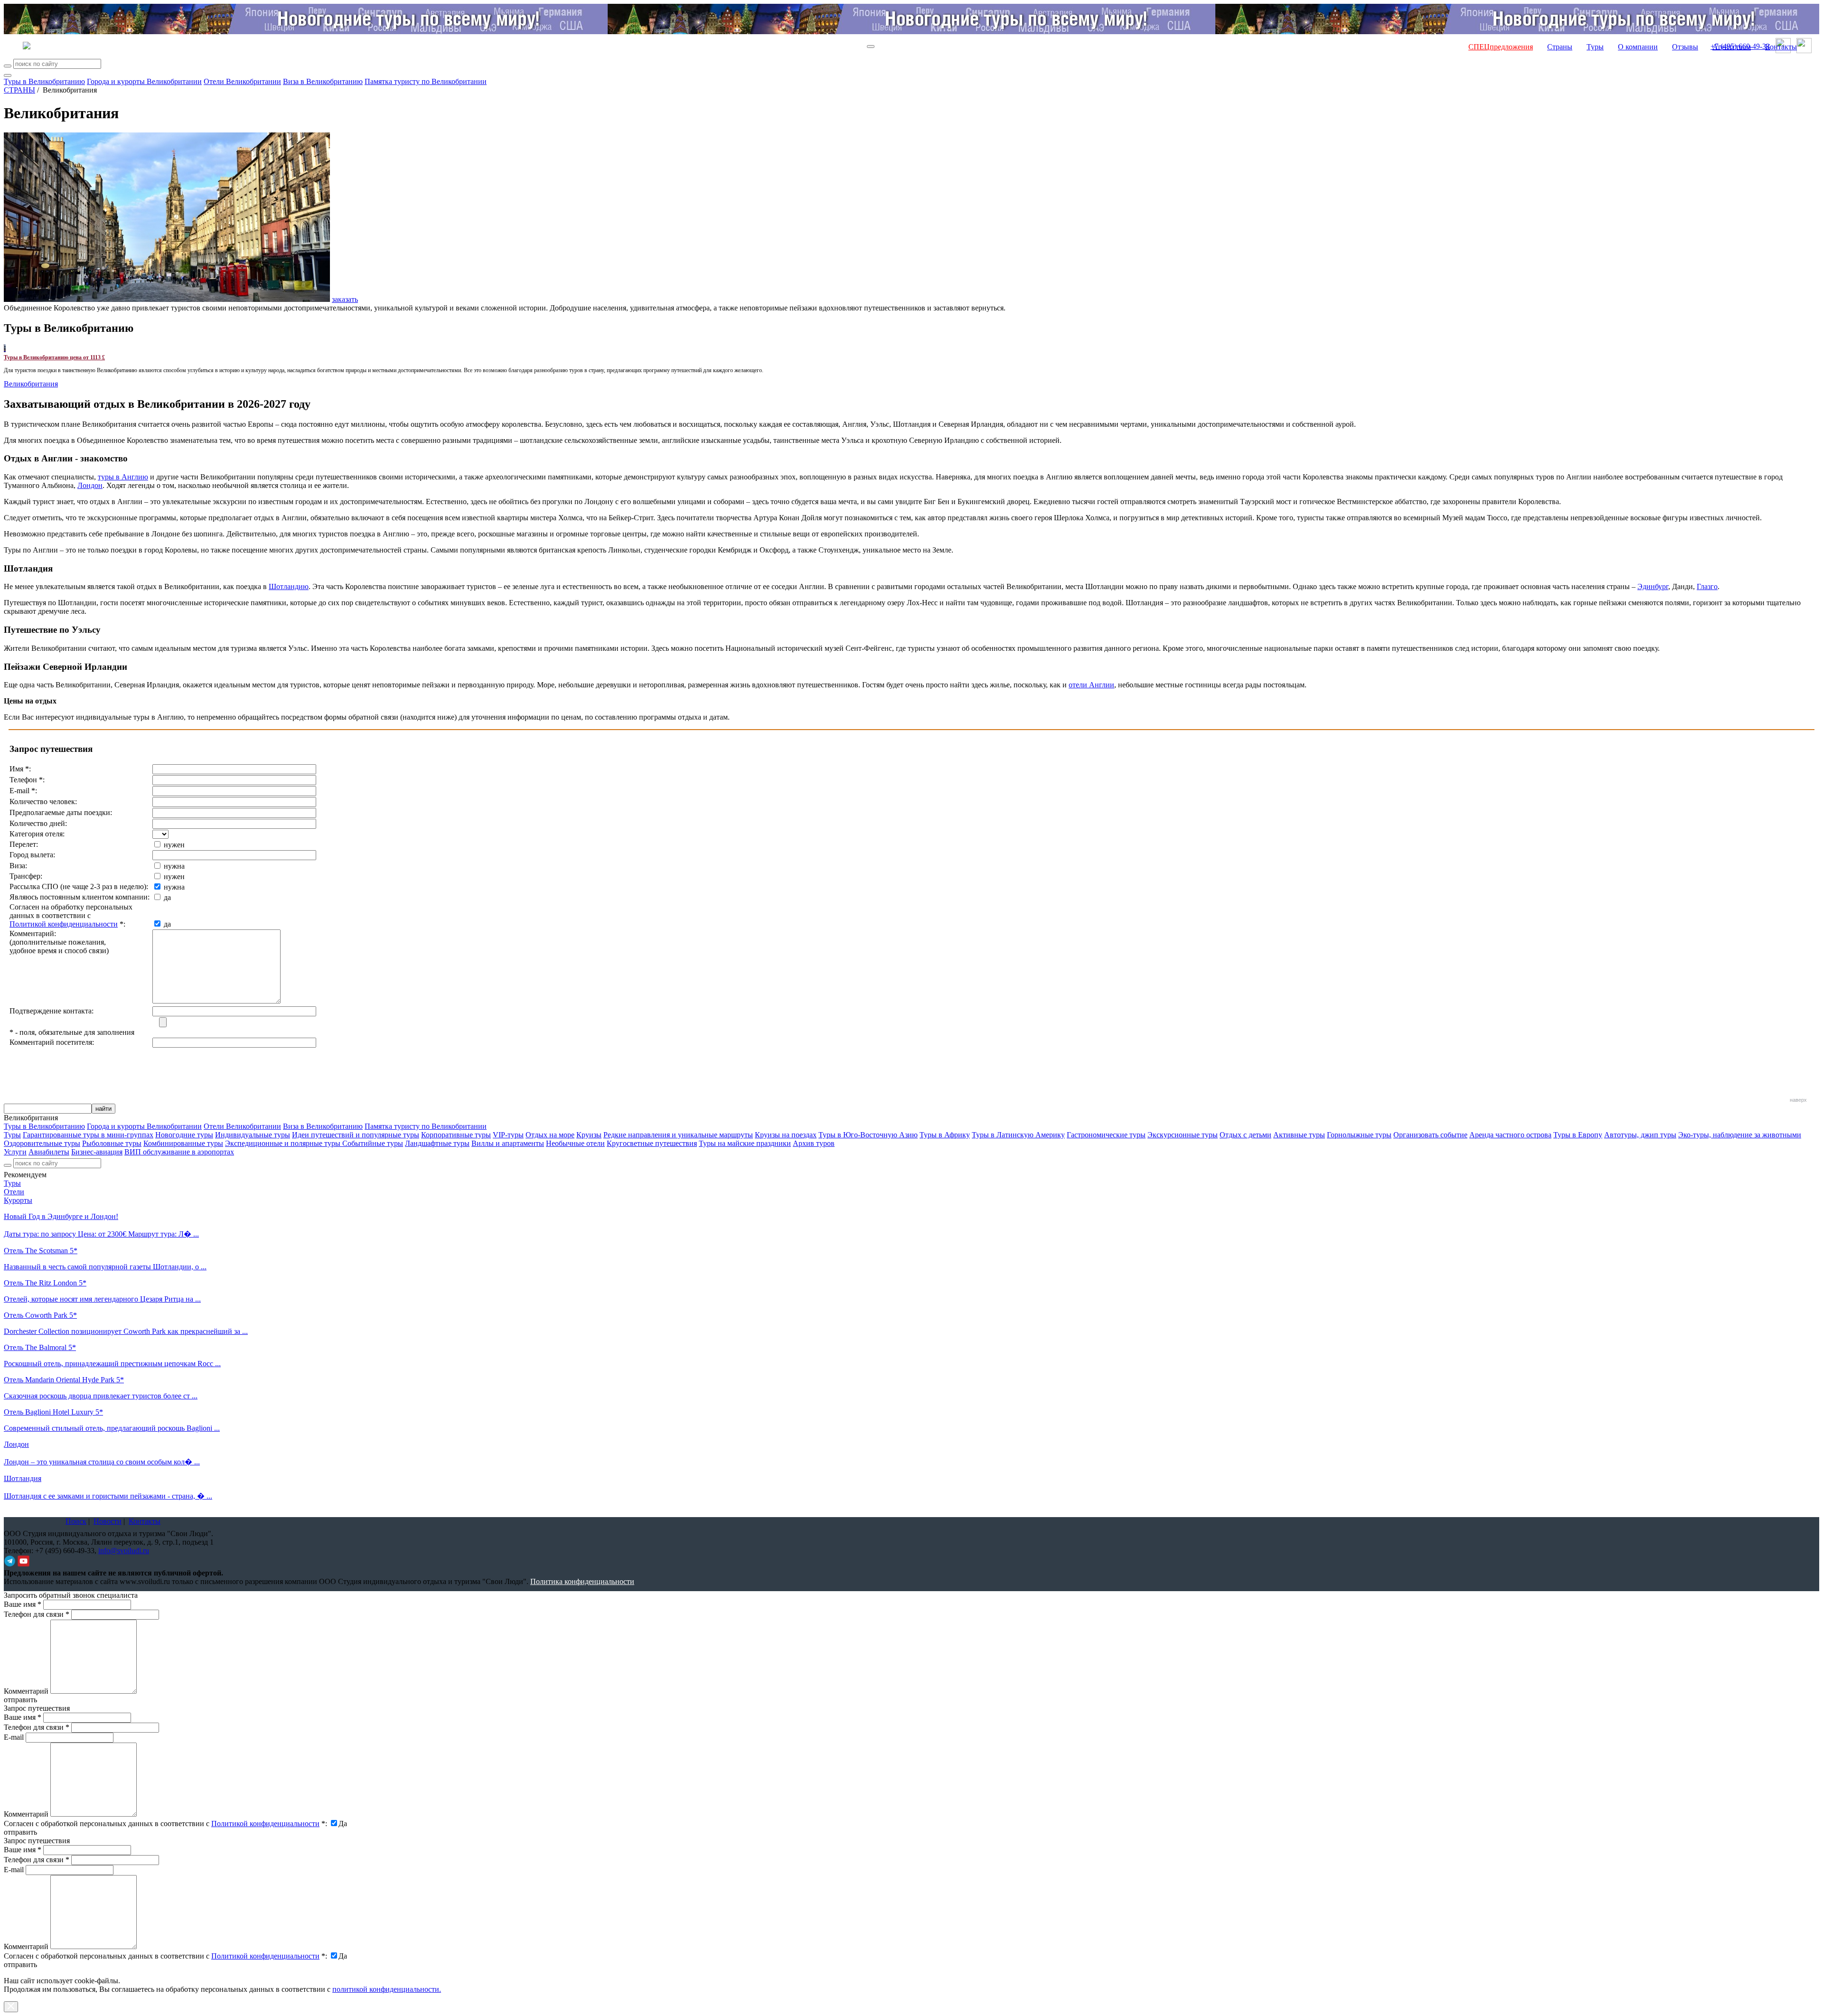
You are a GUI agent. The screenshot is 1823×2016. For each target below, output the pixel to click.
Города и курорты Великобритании (144, 81)
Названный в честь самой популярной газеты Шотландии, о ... (105, 1267)
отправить (20, 1964)
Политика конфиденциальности (582, 1581)
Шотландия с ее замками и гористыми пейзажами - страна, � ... (108, 1496)
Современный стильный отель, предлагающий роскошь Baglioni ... (112, 1428)
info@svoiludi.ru (124, 1551)
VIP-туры (508, 1135)
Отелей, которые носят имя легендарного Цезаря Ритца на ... (102, 1299)
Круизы (589, 1135)
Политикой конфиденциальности (64, 924)
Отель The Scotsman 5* (41, 1251)
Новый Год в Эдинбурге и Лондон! (61, 1216)
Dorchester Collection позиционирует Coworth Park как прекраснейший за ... (126, 1331)
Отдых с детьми (1245, 1135)
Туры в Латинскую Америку (1018, 1135)
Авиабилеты (49, 1152)
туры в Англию (123, 477)
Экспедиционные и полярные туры (284, 1143)
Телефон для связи (37, 1614)
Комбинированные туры (183, 1143)
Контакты (1781, 47)
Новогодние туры (184, 1135)
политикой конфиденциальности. (387, 1989)
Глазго (1707, 586)
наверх (1798, 1100)
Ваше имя (23, 1604)
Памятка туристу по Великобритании (426, 81)
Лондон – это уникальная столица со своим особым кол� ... (102, 1462)
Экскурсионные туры (1183, 1135)
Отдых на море (550, 1135)
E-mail (14, 1737)
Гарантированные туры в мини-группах (88, 1135)
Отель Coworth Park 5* (40, 1315)
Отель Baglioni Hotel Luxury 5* (53, 1412)
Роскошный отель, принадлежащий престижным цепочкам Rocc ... (112, 1364)
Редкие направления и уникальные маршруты (678, 1135)
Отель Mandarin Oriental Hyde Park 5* (64, 1380)
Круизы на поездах (786, 1135)
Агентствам (1732, 47)
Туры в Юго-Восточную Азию (868, 1135)
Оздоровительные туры (42, 1143)
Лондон (90, 485)
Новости (108, 1521)
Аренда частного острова (1510, 1135)
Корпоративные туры (456, 1135)
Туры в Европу (1578, 1135)
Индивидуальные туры (253, 1135)
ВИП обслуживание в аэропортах (179, 1152)
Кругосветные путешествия (652, 1143)
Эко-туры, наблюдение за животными (1740, 1135)
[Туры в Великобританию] (5, 348)
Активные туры (1299, 1135)
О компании (1638, 47)
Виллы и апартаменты (508, 1143)
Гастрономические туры (1106, 1135)
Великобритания (31, 384)
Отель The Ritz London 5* (45, 1283)
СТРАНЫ (19, 90)
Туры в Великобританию (44, 81)
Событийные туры (373, 1143)
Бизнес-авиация (97, 1152)
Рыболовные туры (112, 1143)
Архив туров (814, 1143)
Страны (1560, 47)
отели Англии (1091, 685)
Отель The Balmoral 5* (40, 1347)
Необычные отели (575, 1143)
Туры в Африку (945, 1135)
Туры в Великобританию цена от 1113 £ (54, 357)
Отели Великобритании (242, 81)
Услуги (15, 1152)
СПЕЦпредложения (1501, 47)
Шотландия (23, 1478)
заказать (345, 299)
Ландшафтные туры (437, 1143)
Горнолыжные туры (1359, 1135)
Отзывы (1685, 47)
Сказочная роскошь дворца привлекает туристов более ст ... (101, 1396)
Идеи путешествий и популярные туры (356, 1135)
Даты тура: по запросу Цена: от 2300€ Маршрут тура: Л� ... (101, 1234)
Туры (1595, 47)
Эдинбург (1653, 586)
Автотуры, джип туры (1640, 1135)
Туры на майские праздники (745, 1143)
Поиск (76, 1521)
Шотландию (289, 586)
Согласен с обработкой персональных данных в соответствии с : (165, 1824)
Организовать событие (1430, 1135)
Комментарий (26, 1691)
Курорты (18, 1200)
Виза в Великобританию (323, 81)
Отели (14, 1192)
